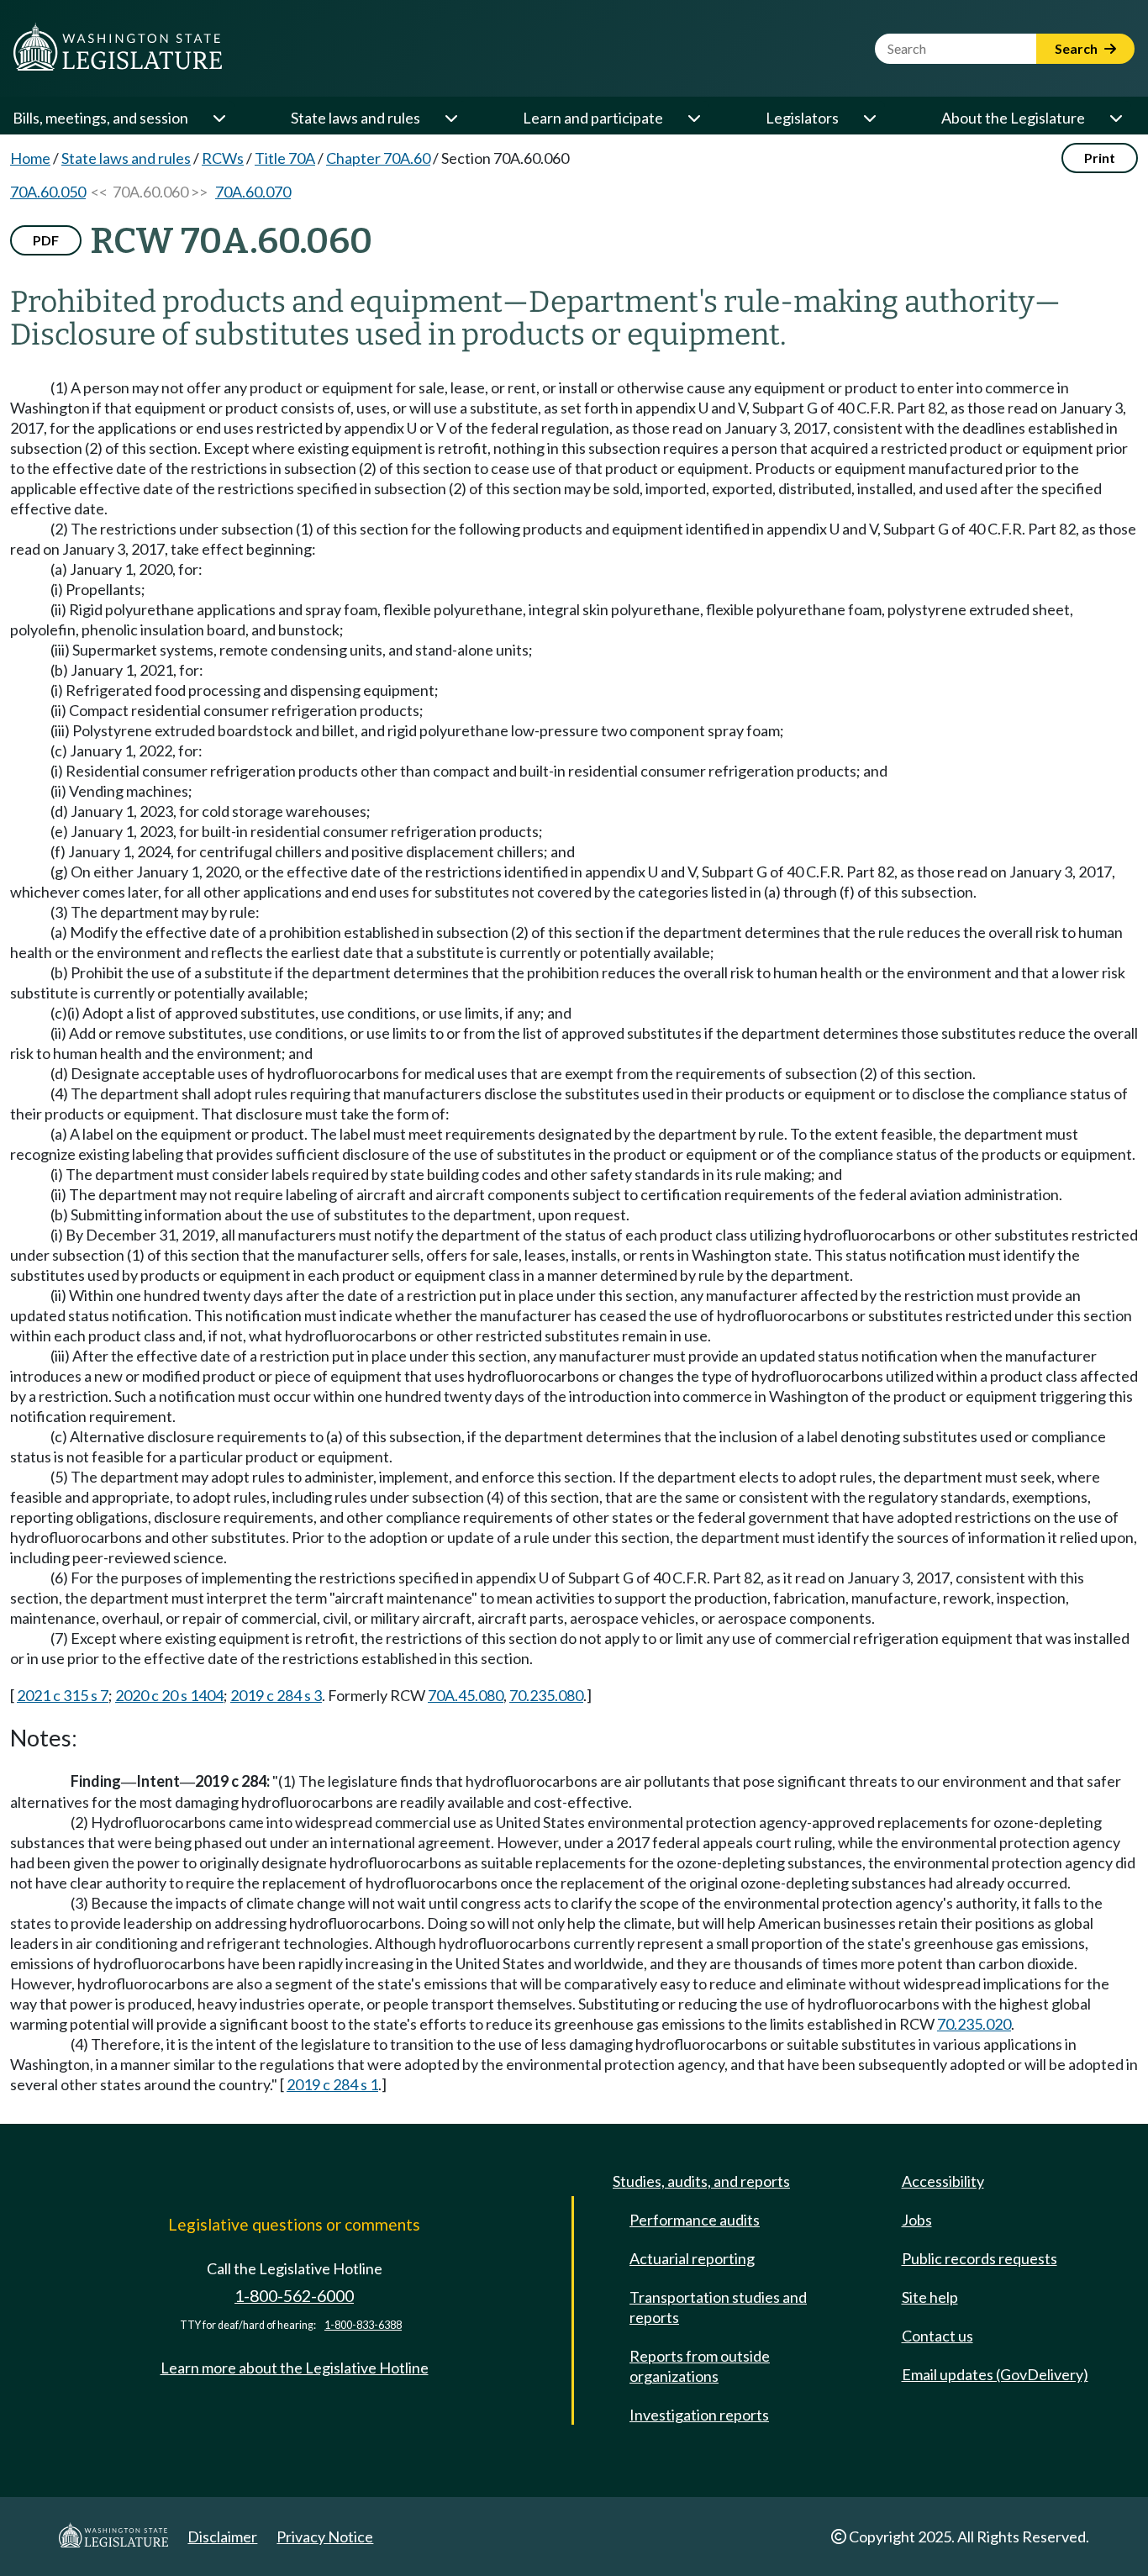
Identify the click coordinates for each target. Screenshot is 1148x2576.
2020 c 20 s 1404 (169, 1695)
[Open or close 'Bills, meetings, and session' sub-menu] (219, 118)
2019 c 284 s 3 (276, 1695)
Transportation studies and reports (718, 2307)
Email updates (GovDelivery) (995, 2374)
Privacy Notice (325, 2536)
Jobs (917, 2220)
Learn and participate (593, 118)
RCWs (223, 158)
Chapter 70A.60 (378, 158)
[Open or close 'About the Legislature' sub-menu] (1115, 118)
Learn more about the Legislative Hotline (295, 2368)
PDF (46, 240)
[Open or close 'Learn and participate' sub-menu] (693, 118)
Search (1077, 48)
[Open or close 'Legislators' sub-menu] (869, 118)
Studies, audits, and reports (701, 2181)
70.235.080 (546, 1695)
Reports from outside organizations (700, 2366)
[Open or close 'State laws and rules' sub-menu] (450, 118)
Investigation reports (699, 2415)
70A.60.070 (253, 192)
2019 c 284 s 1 (332, 2084)
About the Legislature (1013, 118)
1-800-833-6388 (363, 2325)
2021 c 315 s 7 (63, 1695)
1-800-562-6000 (294, 2296)
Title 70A (285, 158)
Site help (930, 2297)
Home (30, 158)
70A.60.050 (48, 192)
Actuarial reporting (692, 2258)
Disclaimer (222, 2536)
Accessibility (943, 2181)
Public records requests (979, 2258)
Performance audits (695, 2220)
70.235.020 (974, 2024)
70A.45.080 (466, 1695)
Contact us (937, 2336)
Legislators (802, 118)
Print (1100, 158)
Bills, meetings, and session (100, 118)
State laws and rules (355, 118)
